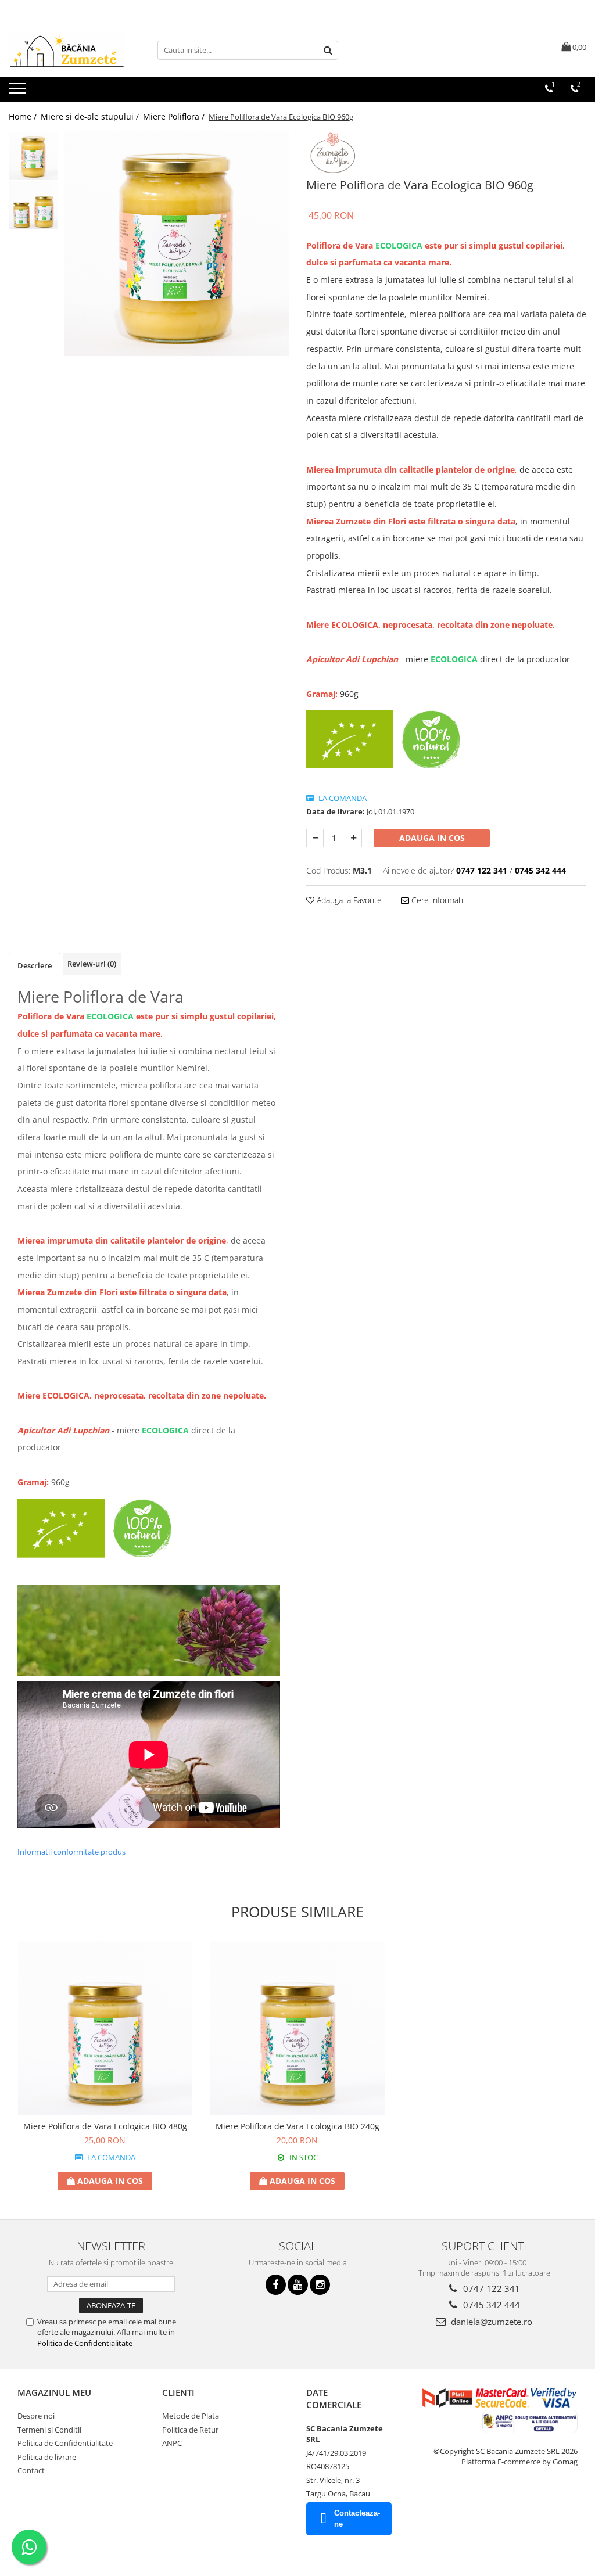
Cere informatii (437, 900)
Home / (24, 116)
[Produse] (19, 92)
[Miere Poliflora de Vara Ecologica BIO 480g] (105, 2028)
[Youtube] (298, 2285)
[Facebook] (276, 2285)
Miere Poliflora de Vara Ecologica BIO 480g (105, 2126)
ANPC (172, 2443)
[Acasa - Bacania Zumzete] (67, 50)
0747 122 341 (490, 2288)
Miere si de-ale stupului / (91, 116)
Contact (31, 2470)
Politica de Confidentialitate (85, 2343)
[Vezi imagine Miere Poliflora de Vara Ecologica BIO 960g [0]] (33, 156)
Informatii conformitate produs (71, 1852)
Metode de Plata (191, 2416)
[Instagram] (320, 2285)
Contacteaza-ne (357, 2518)
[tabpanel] (176, 244)
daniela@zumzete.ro (490, 2322)
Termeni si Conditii (49, 2430)
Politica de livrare (47, 2457)
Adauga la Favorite (348, 900)
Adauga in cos (432, 838)
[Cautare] (328, 50)
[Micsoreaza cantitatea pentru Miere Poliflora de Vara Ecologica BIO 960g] (315, 838)
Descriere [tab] (35, 965)
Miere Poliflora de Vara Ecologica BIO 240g (297, 2126)
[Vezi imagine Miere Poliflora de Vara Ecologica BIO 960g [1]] (33, 205)
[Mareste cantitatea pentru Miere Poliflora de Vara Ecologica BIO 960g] (353, 838)
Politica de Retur (190, 2430)
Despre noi (36, 2416)
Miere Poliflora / (175, 116)
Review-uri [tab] (92, 964)
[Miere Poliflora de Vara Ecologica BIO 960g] (176, 244)
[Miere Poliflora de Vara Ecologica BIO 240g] (297, 2028)
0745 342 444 (490, 2305)
